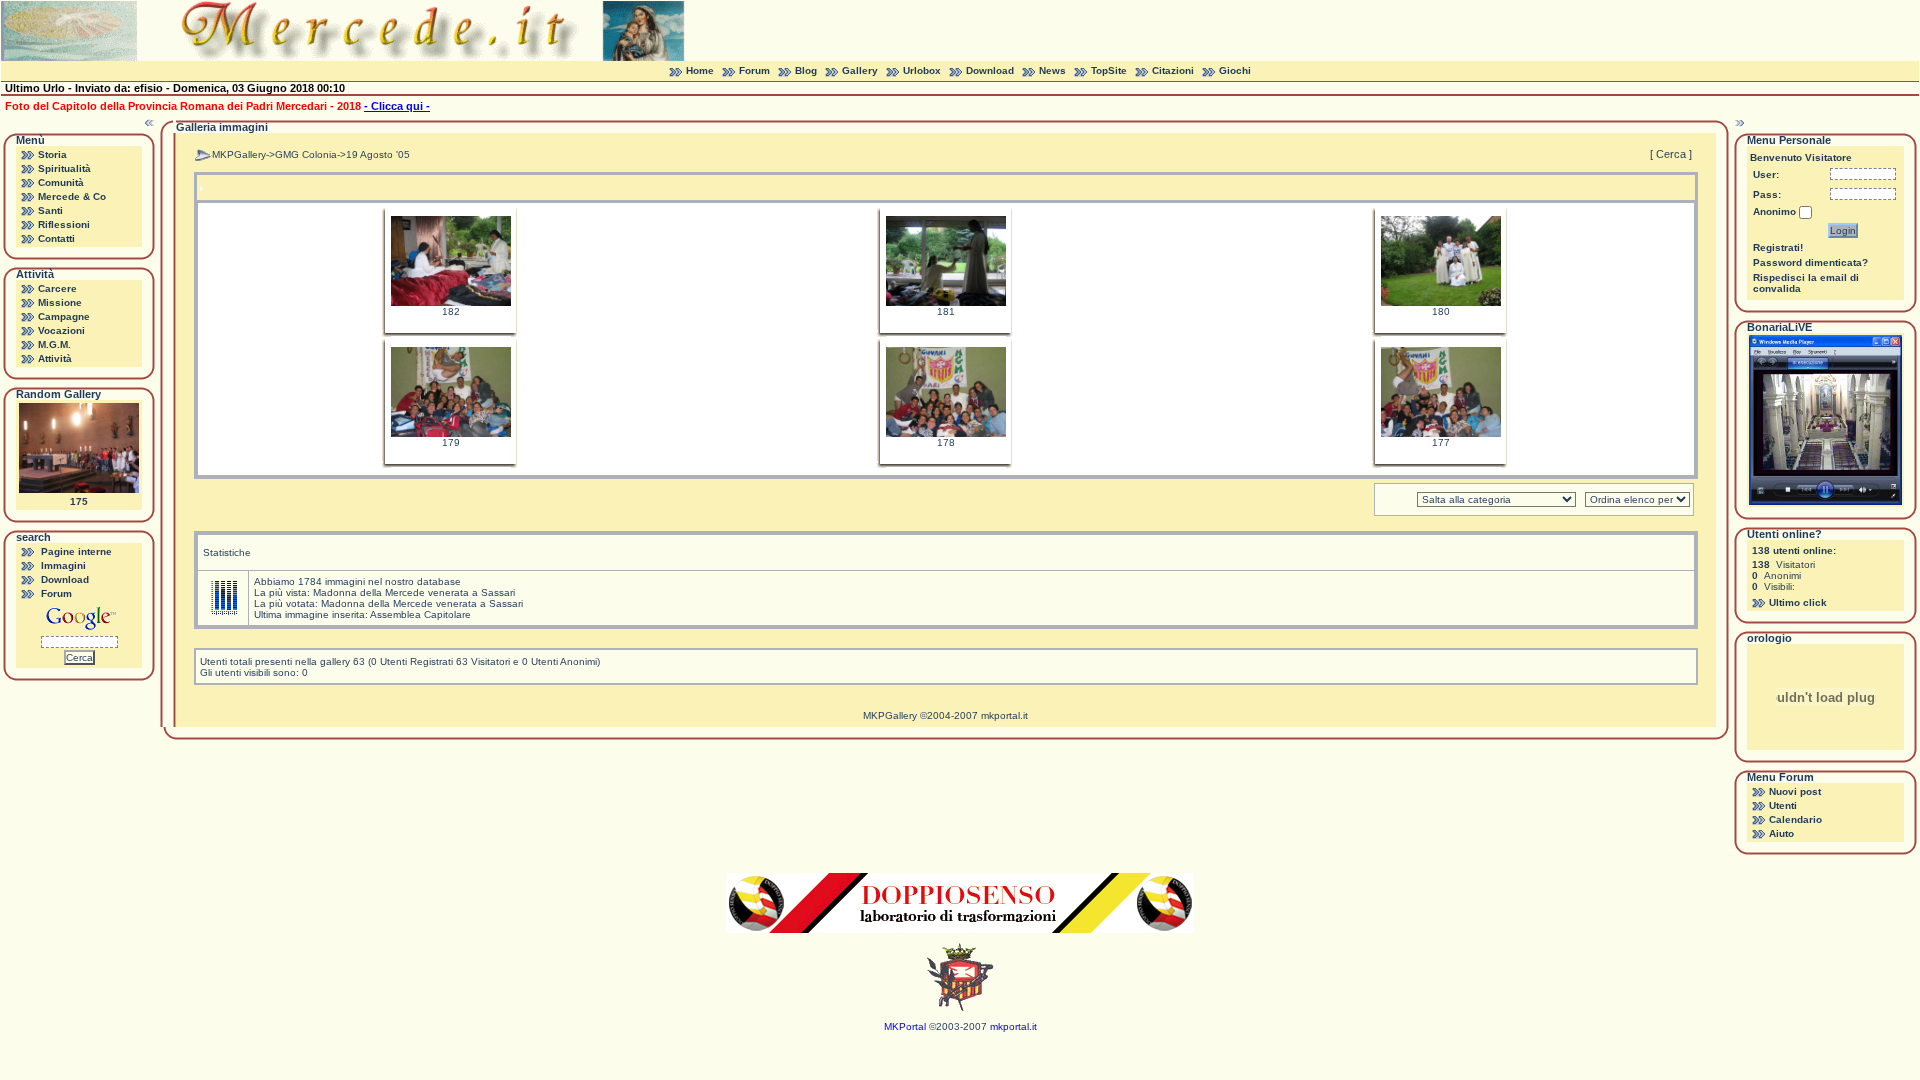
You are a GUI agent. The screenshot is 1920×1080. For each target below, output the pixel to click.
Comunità (61, 182)
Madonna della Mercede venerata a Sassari (414, 592)
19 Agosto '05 (378, 154)
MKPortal (905, 1026)
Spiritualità (64, 168)
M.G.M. (54, 344)
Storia (52, 154)
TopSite (1109, 70)
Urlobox (922, 70)
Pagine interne (76, 551)
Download (990, 70)
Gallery (860, 70)
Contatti (56, 238)
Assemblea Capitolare (420, 614)
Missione (60, 302)
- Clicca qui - (397, 106)
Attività (55, 358)
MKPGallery (239, 154)
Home (700, 70)
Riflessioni (64, 224)
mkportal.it (1004, 715)
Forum (754, 70)
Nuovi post (1795, 791)
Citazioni (1173, 70)
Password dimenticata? (1810, 262)
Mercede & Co (72, 196)
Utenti (1783, 805)
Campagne (64, 316)
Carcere (57, 288)
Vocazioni (61, 330)
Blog (806, 70)
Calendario (1795, 819)
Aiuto (1781, 833)
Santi (50, 210)
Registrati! (1778, 247)
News (1052, 70)
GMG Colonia (306, 154)
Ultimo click (1798, 602)
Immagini (63, 565)
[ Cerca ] (1671, 154)
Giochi (1235, 70)
